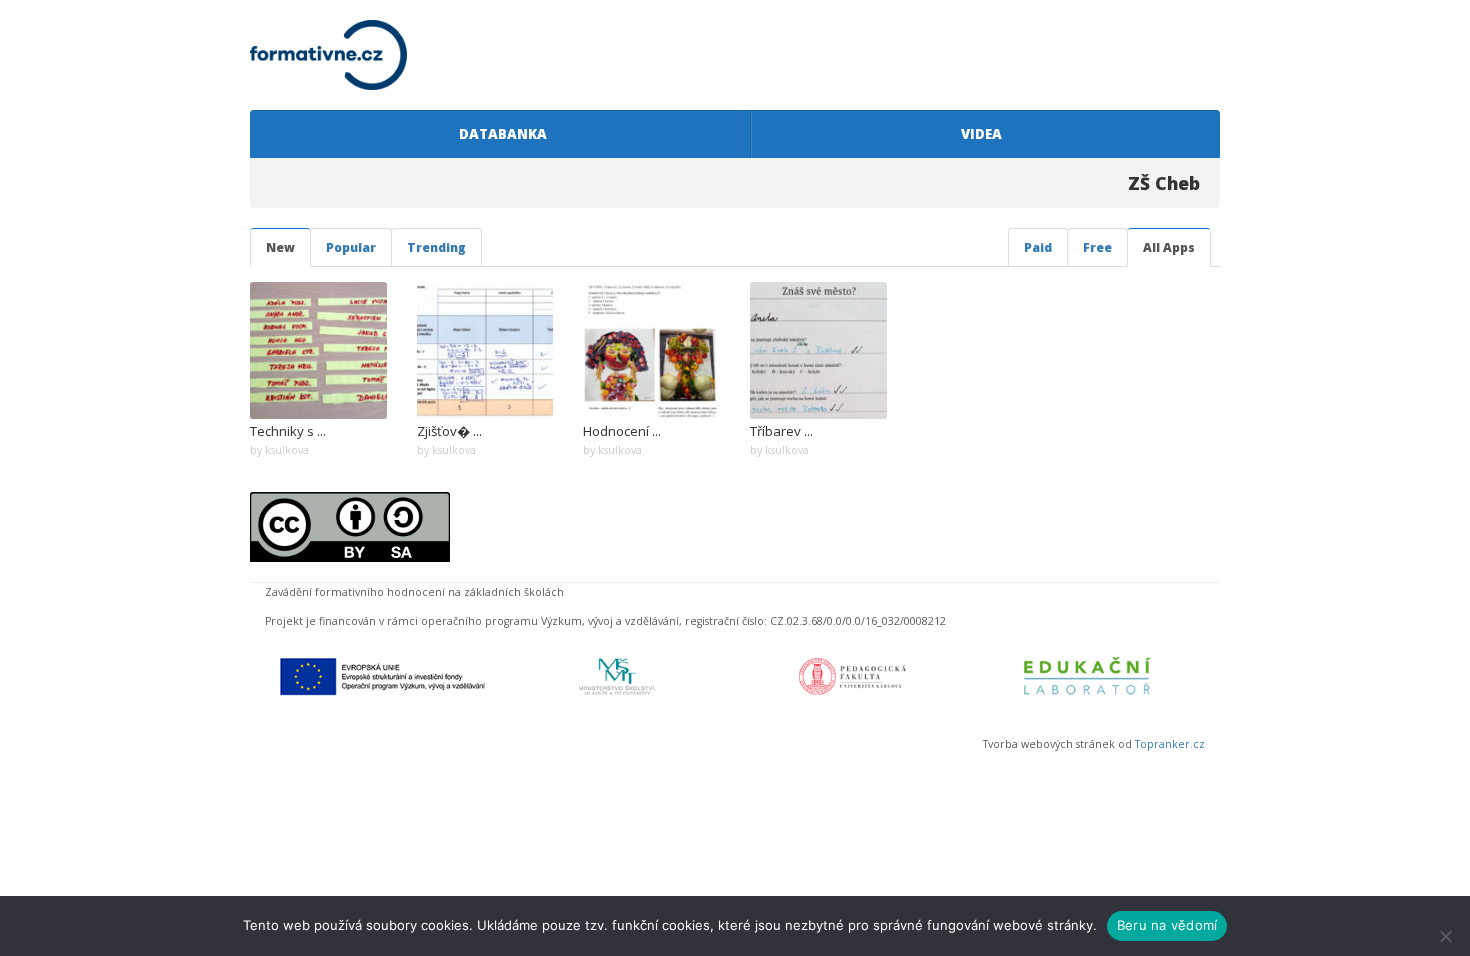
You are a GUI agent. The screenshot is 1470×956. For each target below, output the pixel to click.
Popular (351, 247)
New (280, 247)
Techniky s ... (288, 431)
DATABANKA (500, 134)
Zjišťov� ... (449, 431)
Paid (1038, 247)
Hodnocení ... (622, 431)
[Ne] (1445, 936)
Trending (436, 247)
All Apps (1169, 247)
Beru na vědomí (1167, 925)
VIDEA (978, 134)
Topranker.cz (1170, 744)
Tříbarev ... (781, 431)
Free (1097, 247)
